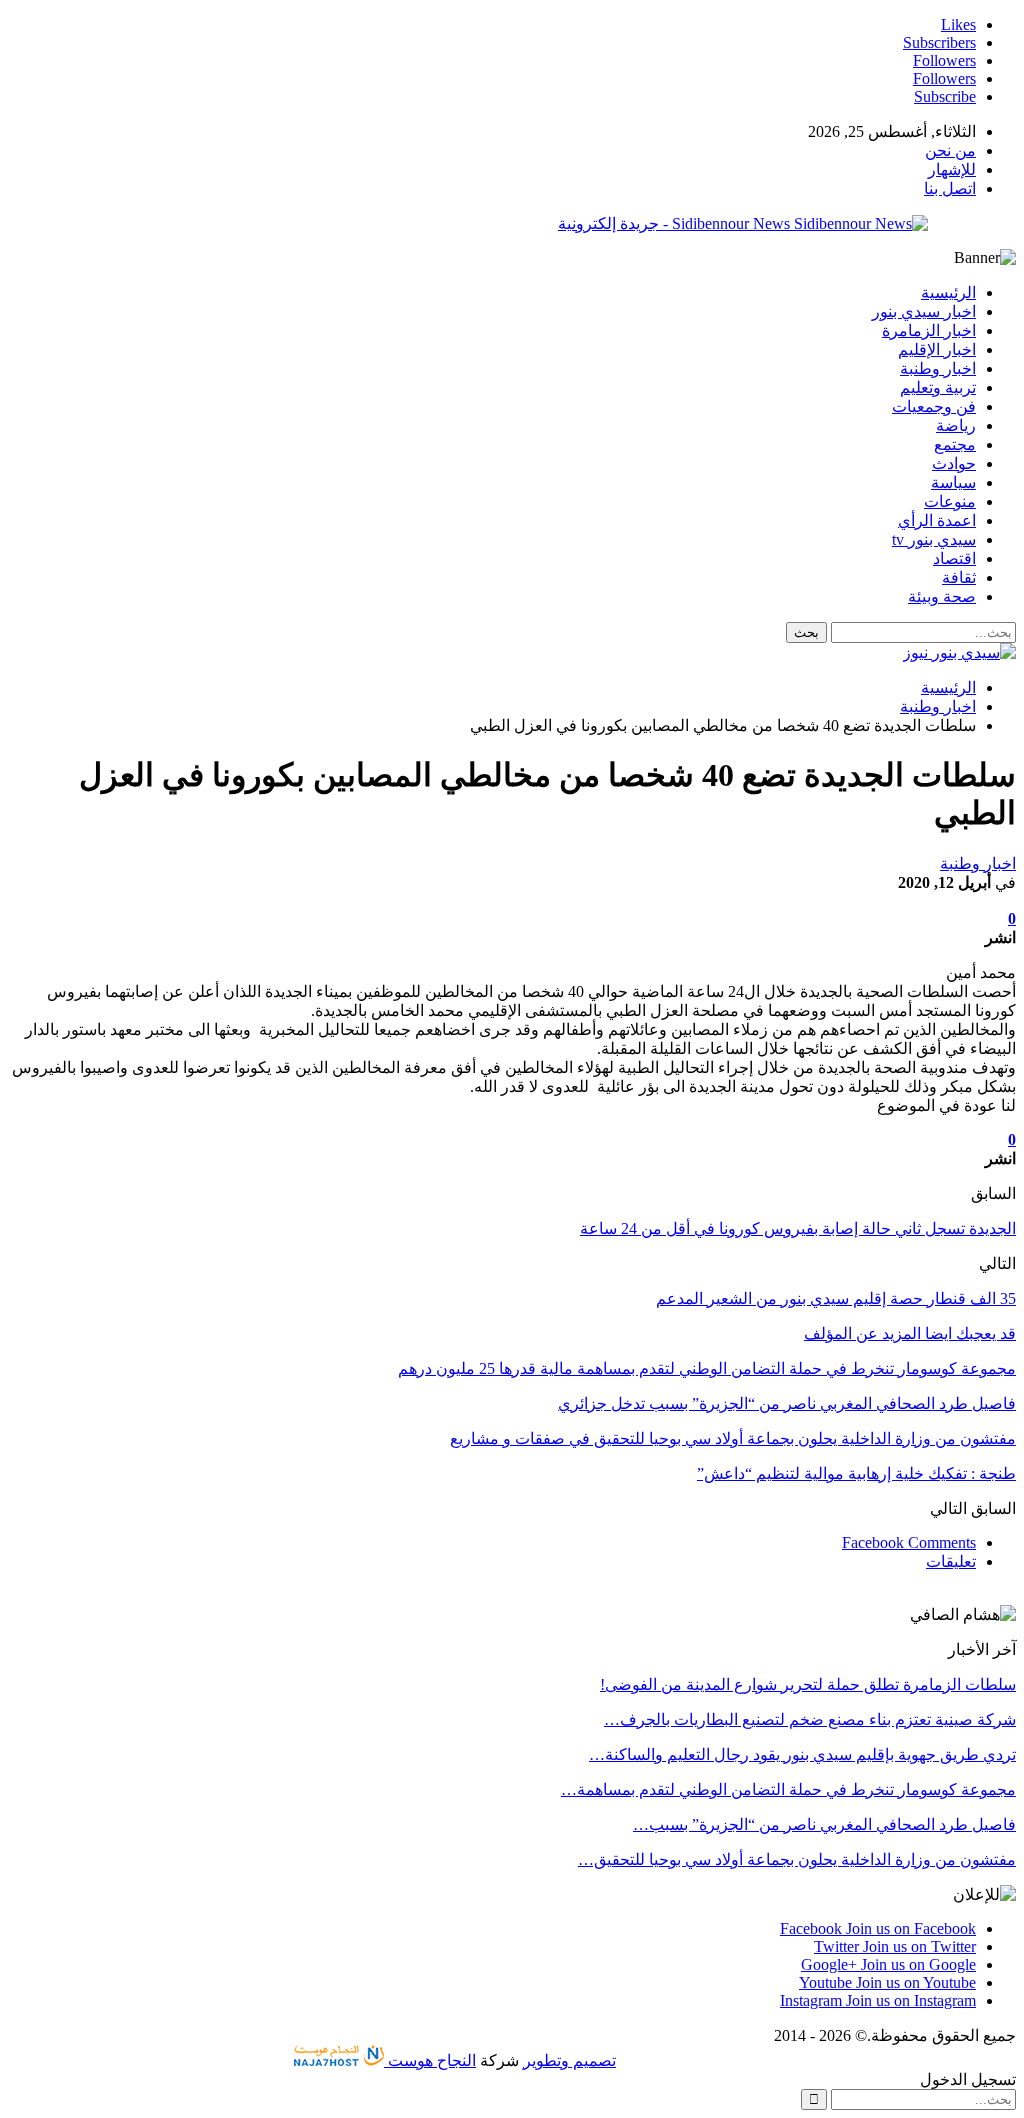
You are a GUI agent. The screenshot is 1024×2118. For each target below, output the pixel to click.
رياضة (956, 425)
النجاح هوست (430, 2060)
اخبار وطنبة (938, 368)
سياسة (953, 482)
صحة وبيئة (942, 596)
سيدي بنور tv (934, 539)
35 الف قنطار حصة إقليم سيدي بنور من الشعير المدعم (836, 1298)
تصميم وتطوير (569, 2060)
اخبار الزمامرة (929, 330)
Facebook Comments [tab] (909, 1542)
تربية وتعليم (938, 387)
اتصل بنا (950, 188)
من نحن (950, 150)
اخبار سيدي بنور (924, 311)
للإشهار (952, 169)
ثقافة (959, 577)
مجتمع (955, 444)
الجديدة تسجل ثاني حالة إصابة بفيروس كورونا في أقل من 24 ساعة (798, 1228)
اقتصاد (954, 558)
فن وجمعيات (934, 406)
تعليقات (951, 1561)
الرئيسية (948, 292)
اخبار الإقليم (937, 349)
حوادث (954, 463)
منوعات (950, 501)
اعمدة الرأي (937, 520)
